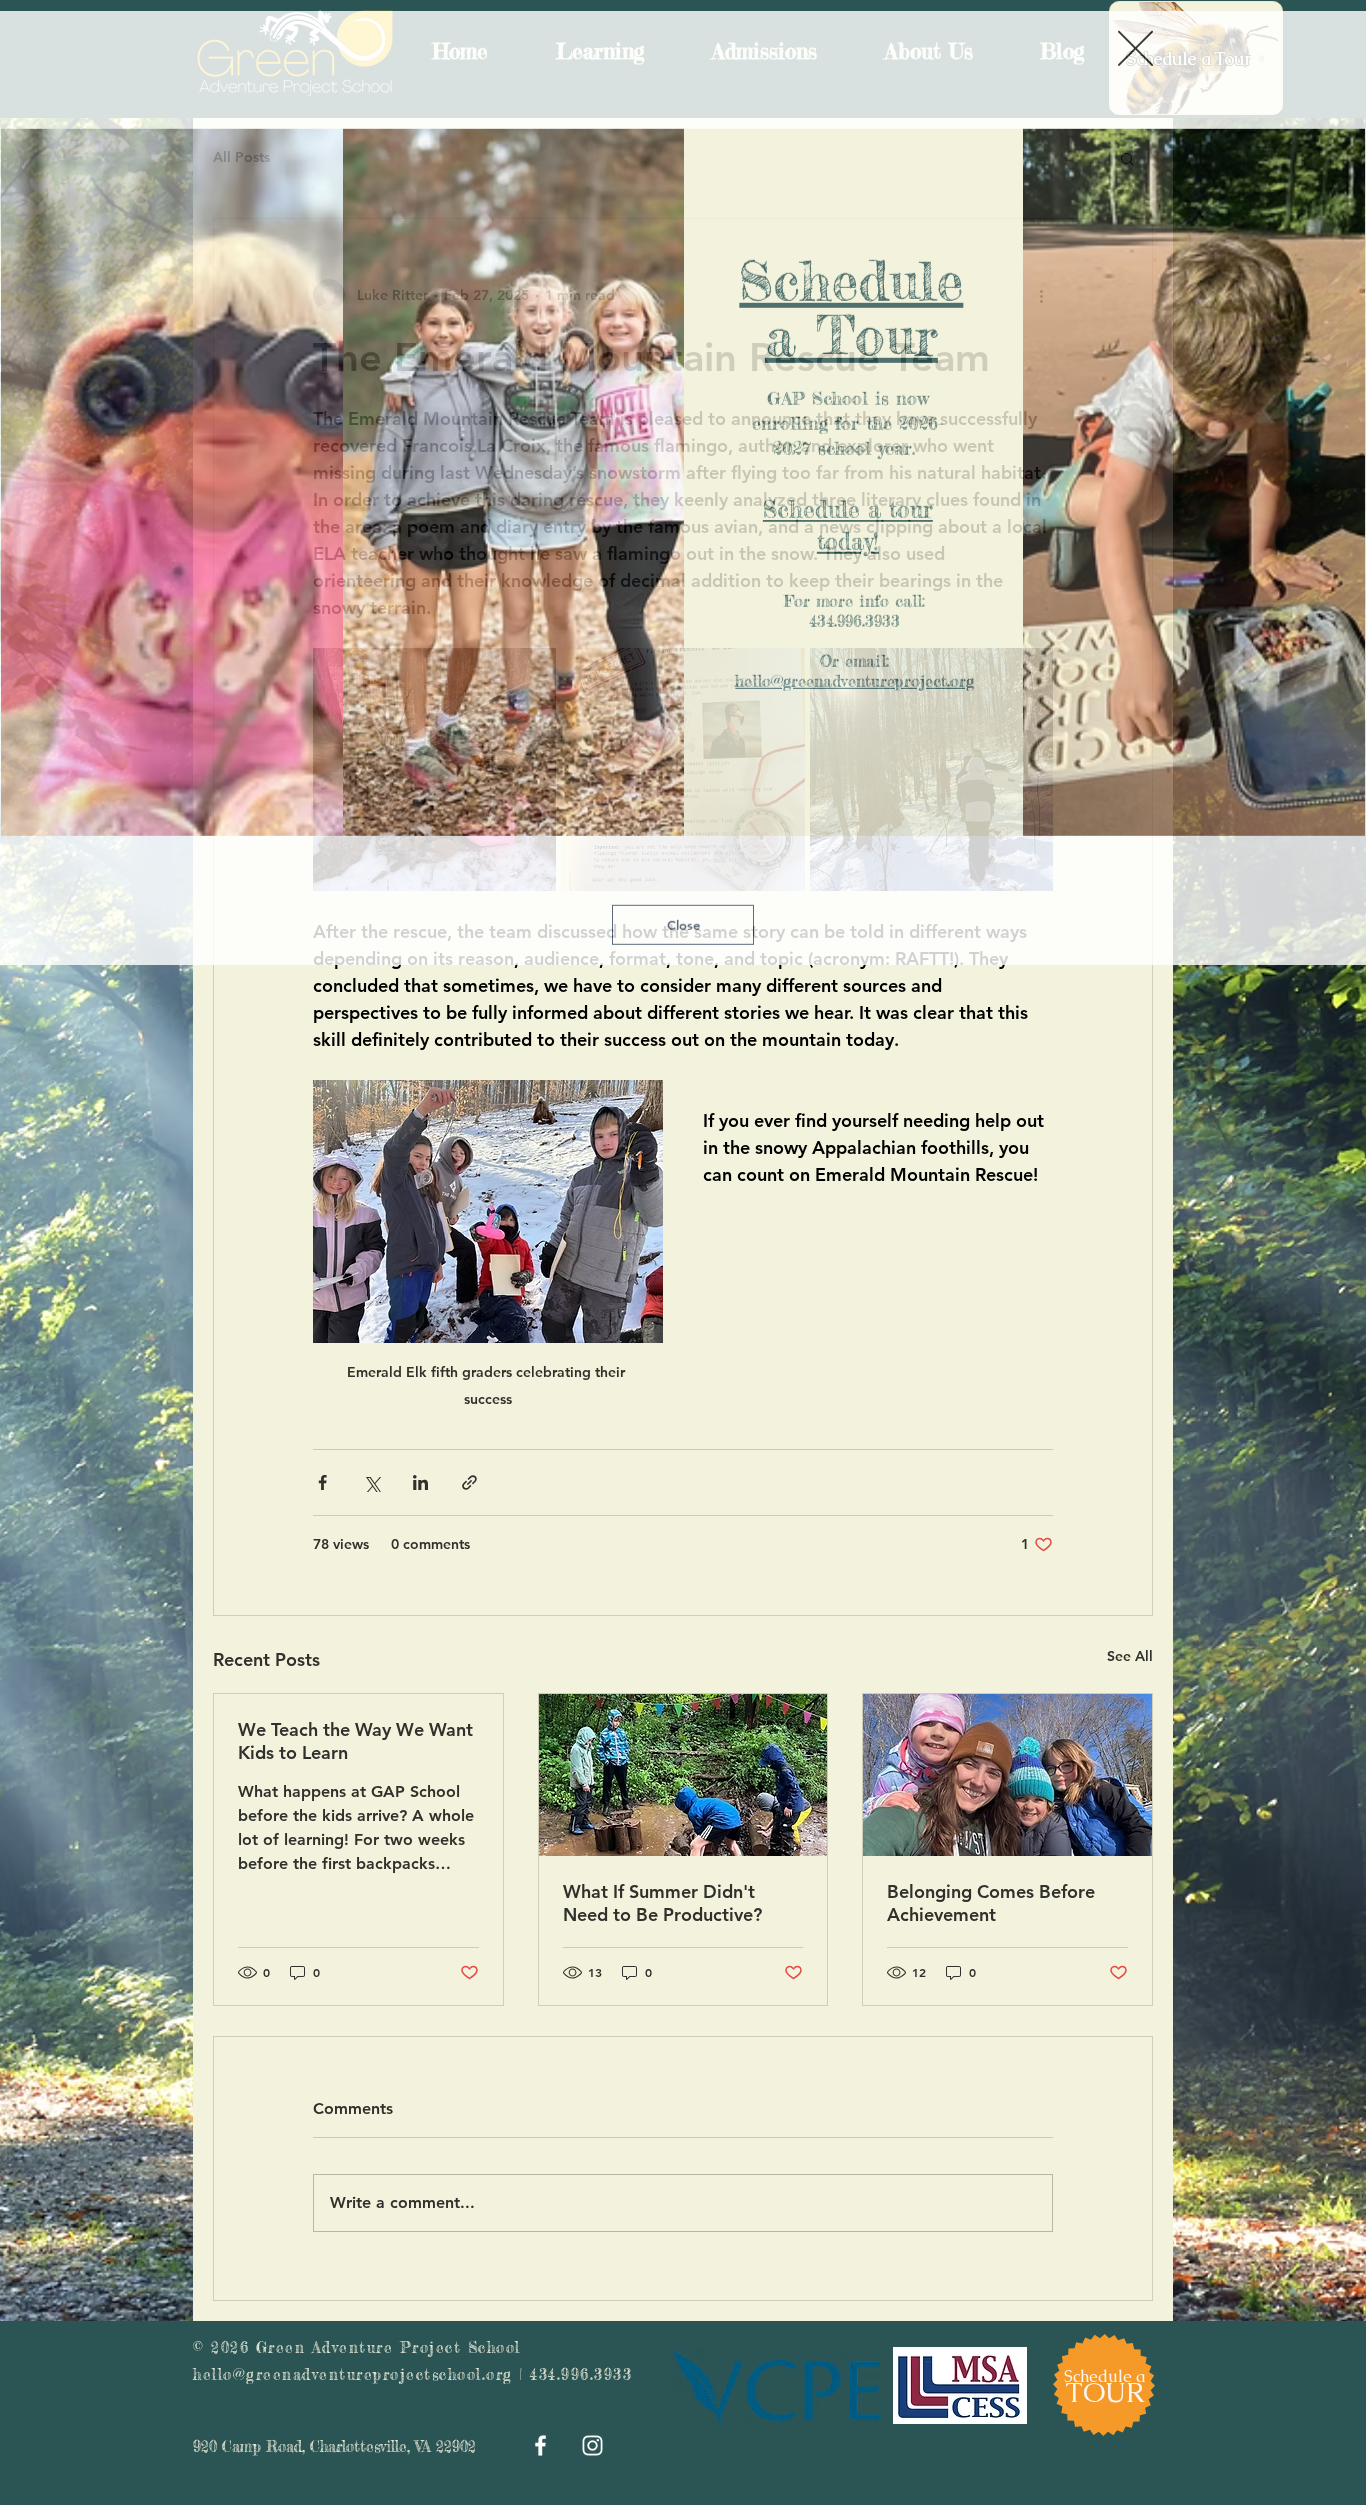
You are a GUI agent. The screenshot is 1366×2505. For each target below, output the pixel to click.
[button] (1135, 37)
